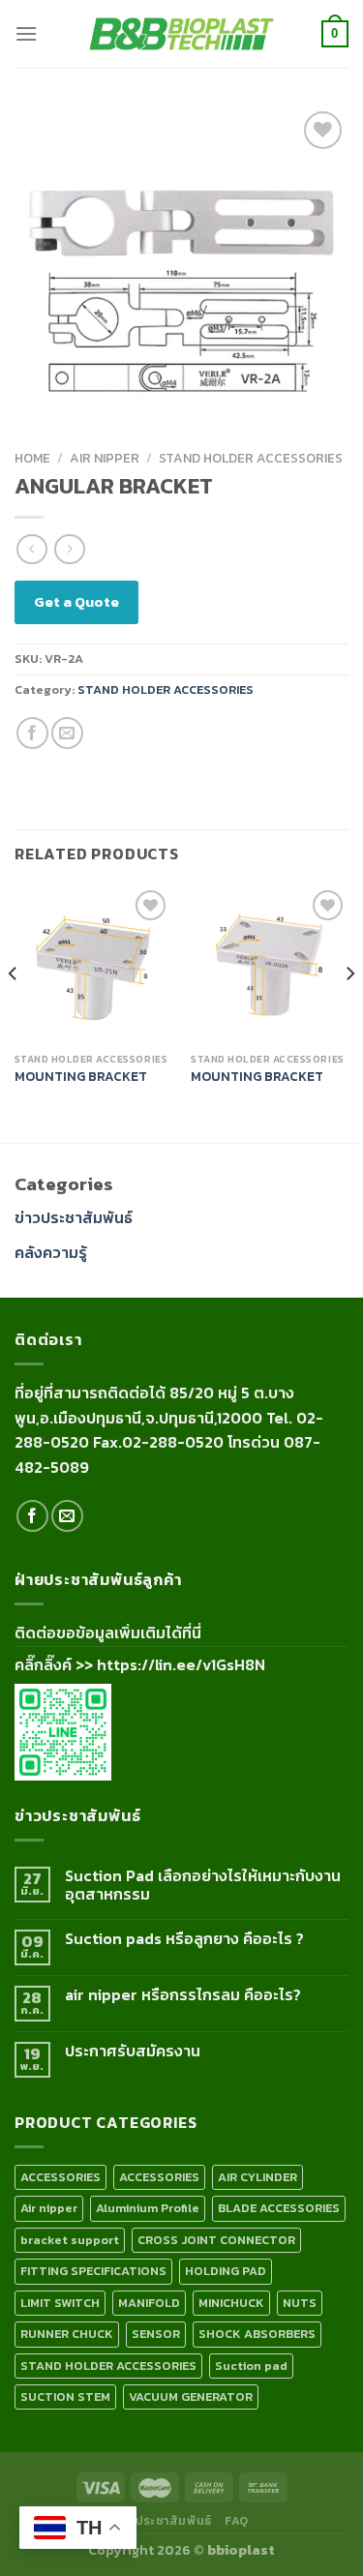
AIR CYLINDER (257, 2177)
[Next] (349, 1012)
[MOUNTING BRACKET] (93, 964)
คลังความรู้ (51, 1252)
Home (32, 458)
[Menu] (26, 33)
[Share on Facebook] (32, 733)
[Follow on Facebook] (32, 1516)
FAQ (237, 2521)
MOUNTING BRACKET (81, 1077)
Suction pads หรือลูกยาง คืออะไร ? (184, 1939)
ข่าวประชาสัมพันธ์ (74, 1217)
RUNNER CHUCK (67, 2334)
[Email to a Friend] (67, 733)
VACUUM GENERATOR (191, 2396)
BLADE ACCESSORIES (279, 2208)
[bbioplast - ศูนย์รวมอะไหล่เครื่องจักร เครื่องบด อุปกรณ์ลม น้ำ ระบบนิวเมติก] (182, 34)
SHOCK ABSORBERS (257, 2334)
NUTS (300, 2303)
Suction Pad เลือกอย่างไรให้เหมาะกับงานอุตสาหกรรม (203, 1885)
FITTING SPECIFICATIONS (93, 2271)
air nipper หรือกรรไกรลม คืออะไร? (183, 1995)
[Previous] (14, 1012)
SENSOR (156, 2334)
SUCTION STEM (65, 2396)
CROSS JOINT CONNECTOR (216, 2240)
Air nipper (105, 458)
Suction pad (251, 2366)
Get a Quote (76, 601)
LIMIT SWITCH (60, 2303)
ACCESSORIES (60, 2177)
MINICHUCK (231, 2303)
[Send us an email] (67, 1516)
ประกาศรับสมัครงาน (133, 2051)
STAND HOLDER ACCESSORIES (251, 458)
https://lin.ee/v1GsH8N (181, 1664)
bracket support (70, 2240)
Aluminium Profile (148, 2208)
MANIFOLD (149, 2303)
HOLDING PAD (226, 2271)
